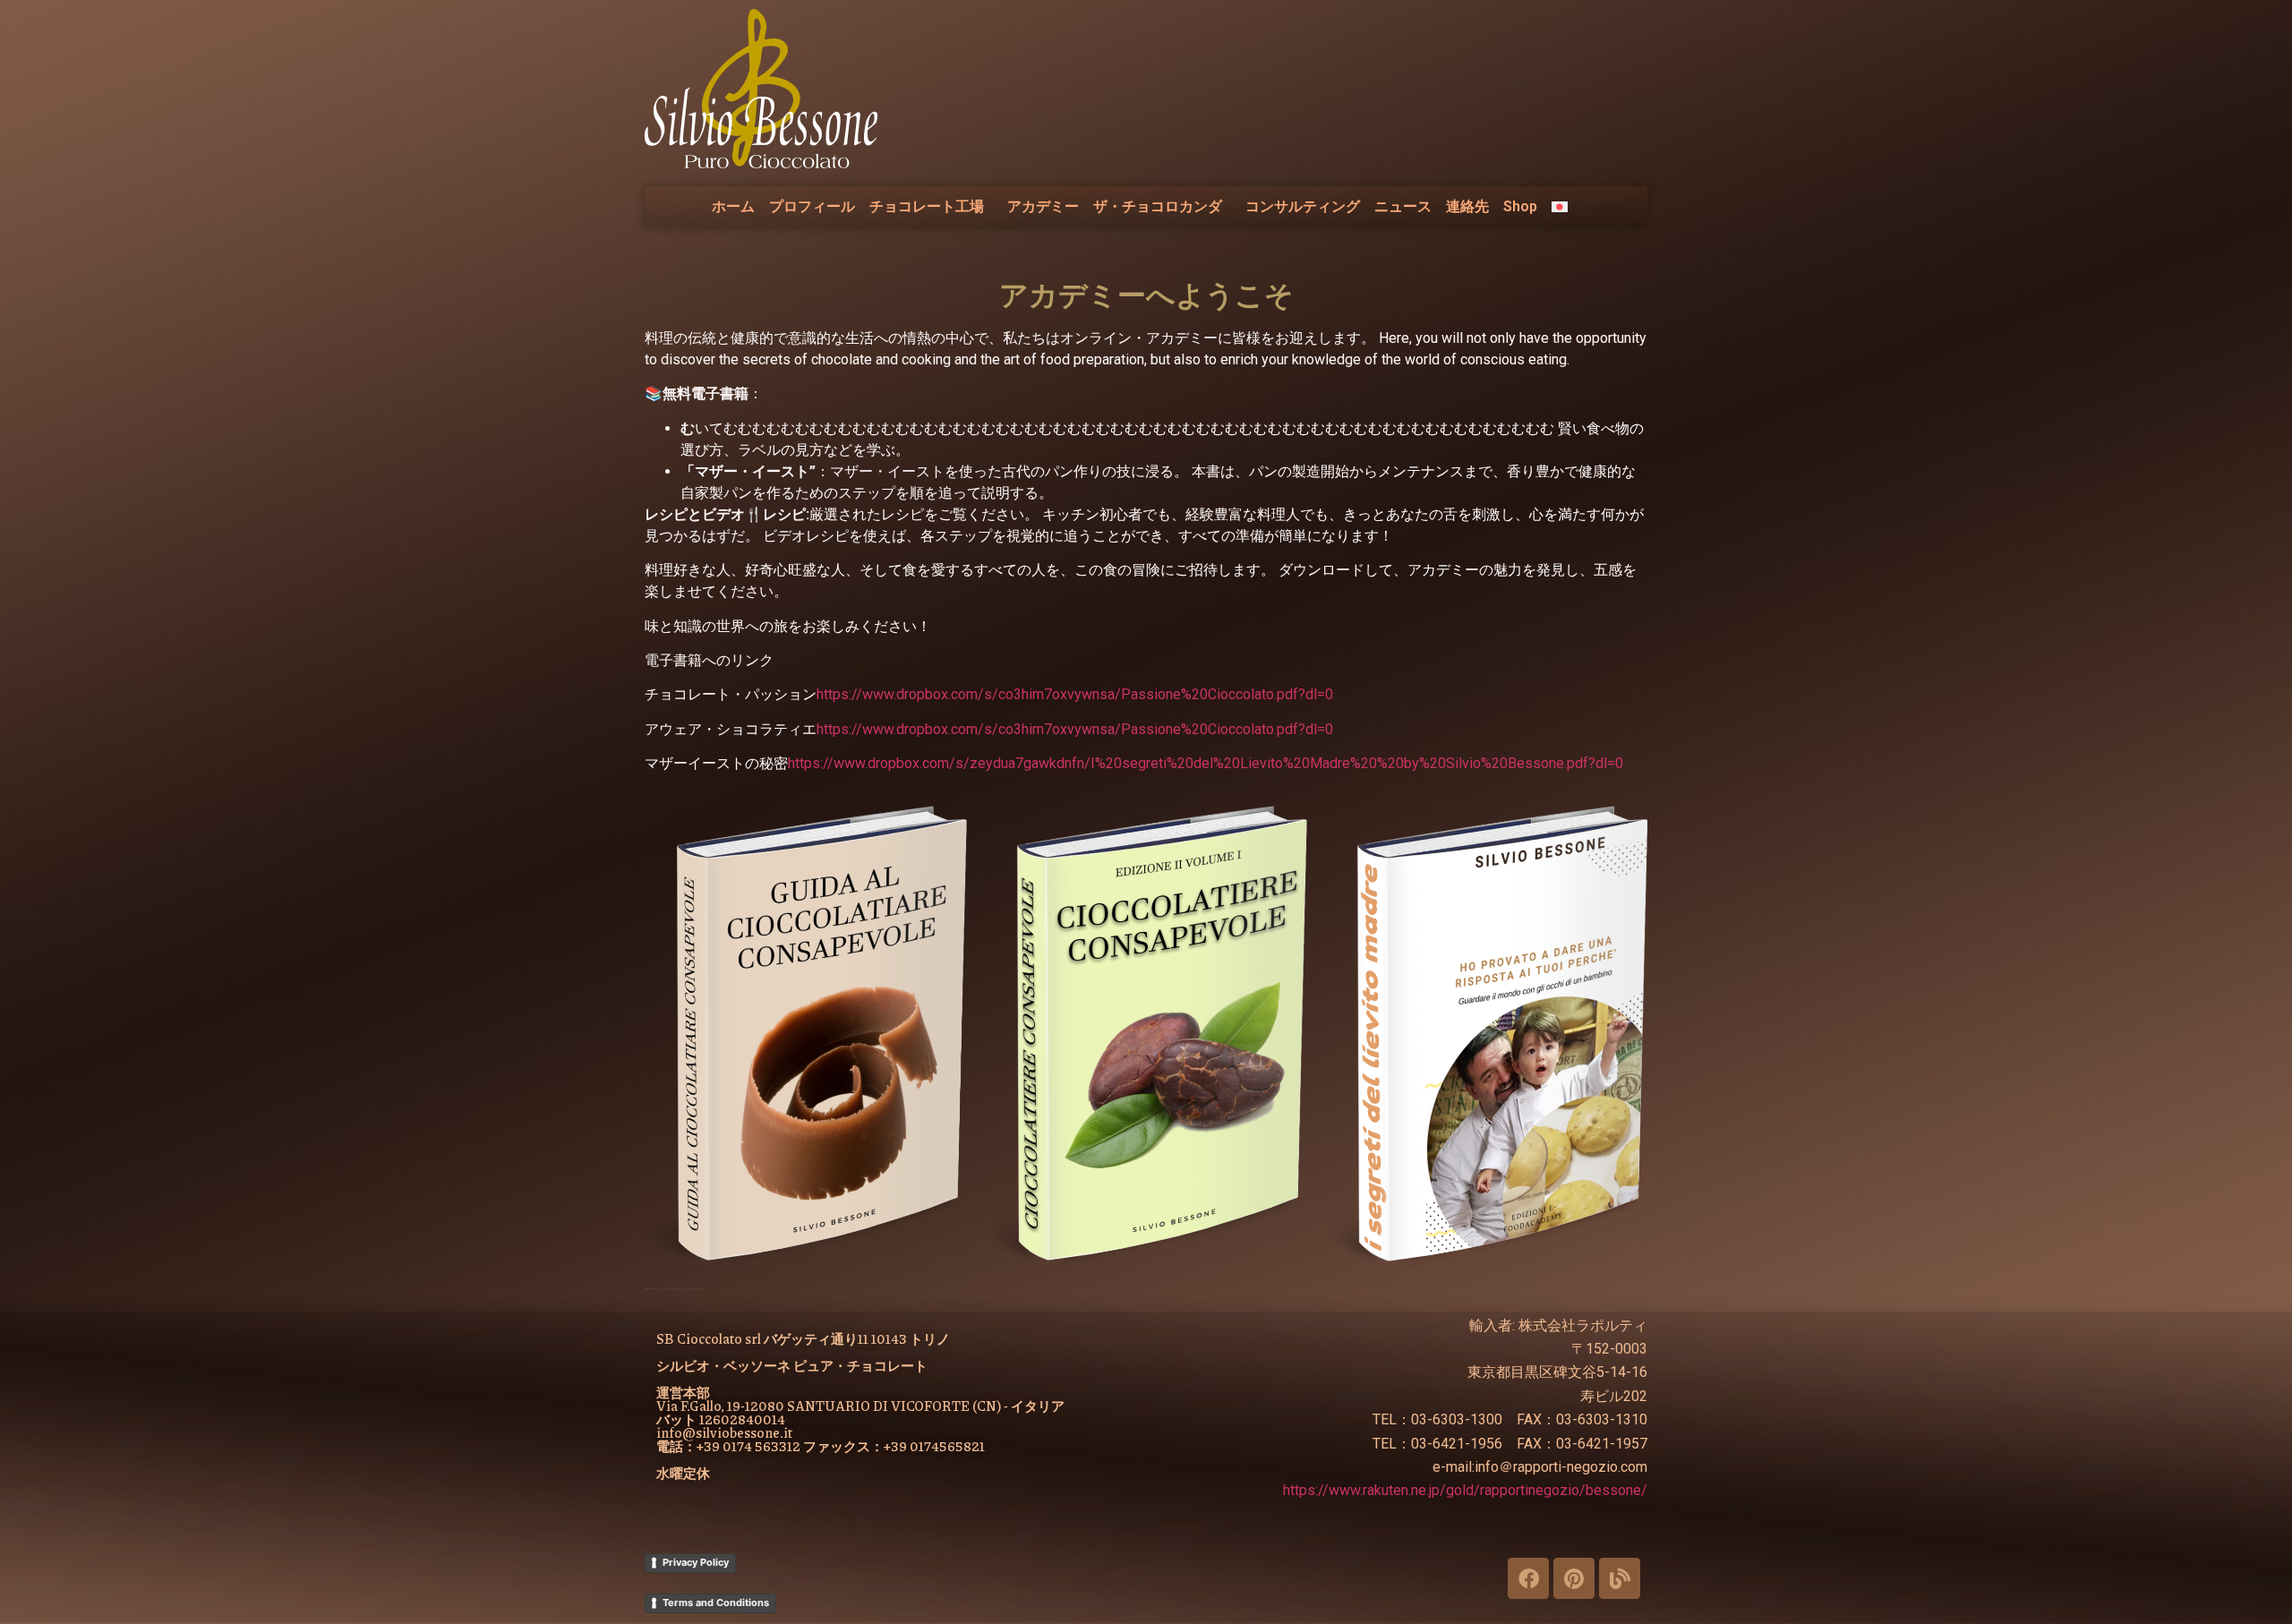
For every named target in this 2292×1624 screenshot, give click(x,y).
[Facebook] (1528, 1578)
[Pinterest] (1574, 1578)
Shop (1520, 206)
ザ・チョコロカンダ (1158, 206)
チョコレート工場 (927, 206)
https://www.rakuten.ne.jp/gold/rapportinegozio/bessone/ (1465, 1490)
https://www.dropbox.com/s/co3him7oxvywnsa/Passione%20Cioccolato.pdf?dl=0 (1075, 694)
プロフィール (812, 206)
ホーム (733, 206)
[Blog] (1620, 1578)
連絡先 (1467, 206)
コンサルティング (1303, 206)
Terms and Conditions (716, 1603)
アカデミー (1043, 206)
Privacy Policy (696, 1562)
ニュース (1403, 206)
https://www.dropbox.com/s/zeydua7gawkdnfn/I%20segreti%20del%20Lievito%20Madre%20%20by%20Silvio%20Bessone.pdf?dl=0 (1206, 763)
